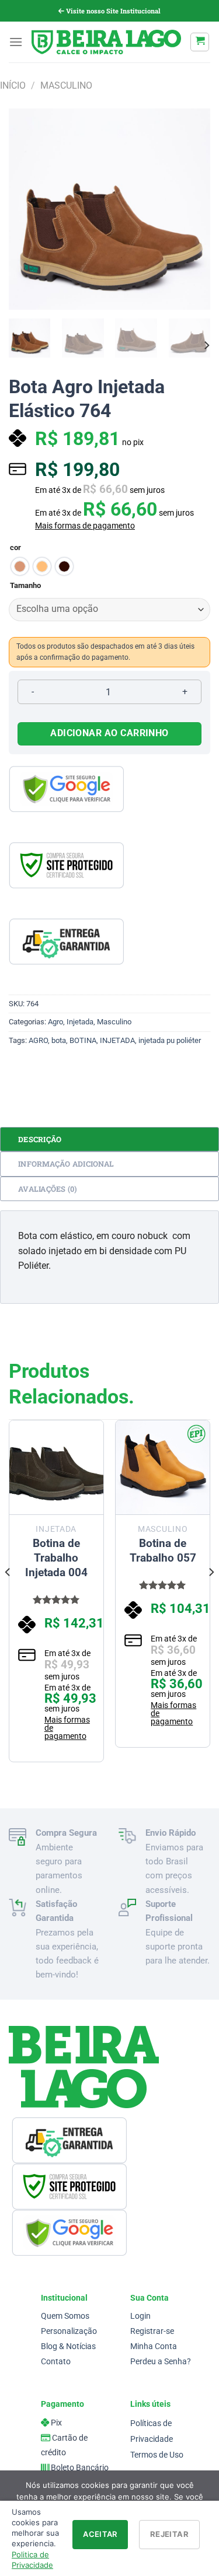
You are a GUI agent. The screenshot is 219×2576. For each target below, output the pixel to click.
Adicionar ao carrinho (109, 733)
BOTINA (83, 1040)
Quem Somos (65, 2316)
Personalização (69, 2331)
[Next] (192, 209)
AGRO (38, 1040)
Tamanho (25, 586)
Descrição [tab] (40, 1139)
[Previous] (27, 209)
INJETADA (117, 1040)
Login (140, 2316)
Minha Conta (154, 2346)
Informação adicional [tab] (66, 1164)
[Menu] (16, 42)
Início (13, 85)
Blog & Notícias (68, 2346)
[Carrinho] (200, 42)
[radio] (20, 566)
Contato (56, 2362)
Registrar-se (152, 2331)
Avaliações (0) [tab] (48, 1189)
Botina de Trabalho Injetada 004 (56, 1558)
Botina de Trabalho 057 (163, 1550)
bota (59, 1040)
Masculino (66, 85)
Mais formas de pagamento (85, 526)
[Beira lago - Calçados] (106, 42)
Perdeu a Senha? (161, 2362)
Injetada (80, 1022)
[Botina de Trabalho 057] (163, 1467)
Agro (55, 1022)
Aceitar (100, 2534)
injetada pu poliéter (170, 1040)
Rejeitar (169, 2534)
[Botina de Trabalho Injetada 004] (56, 1467)
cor (15, 548)
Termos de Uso (157, 2455)
